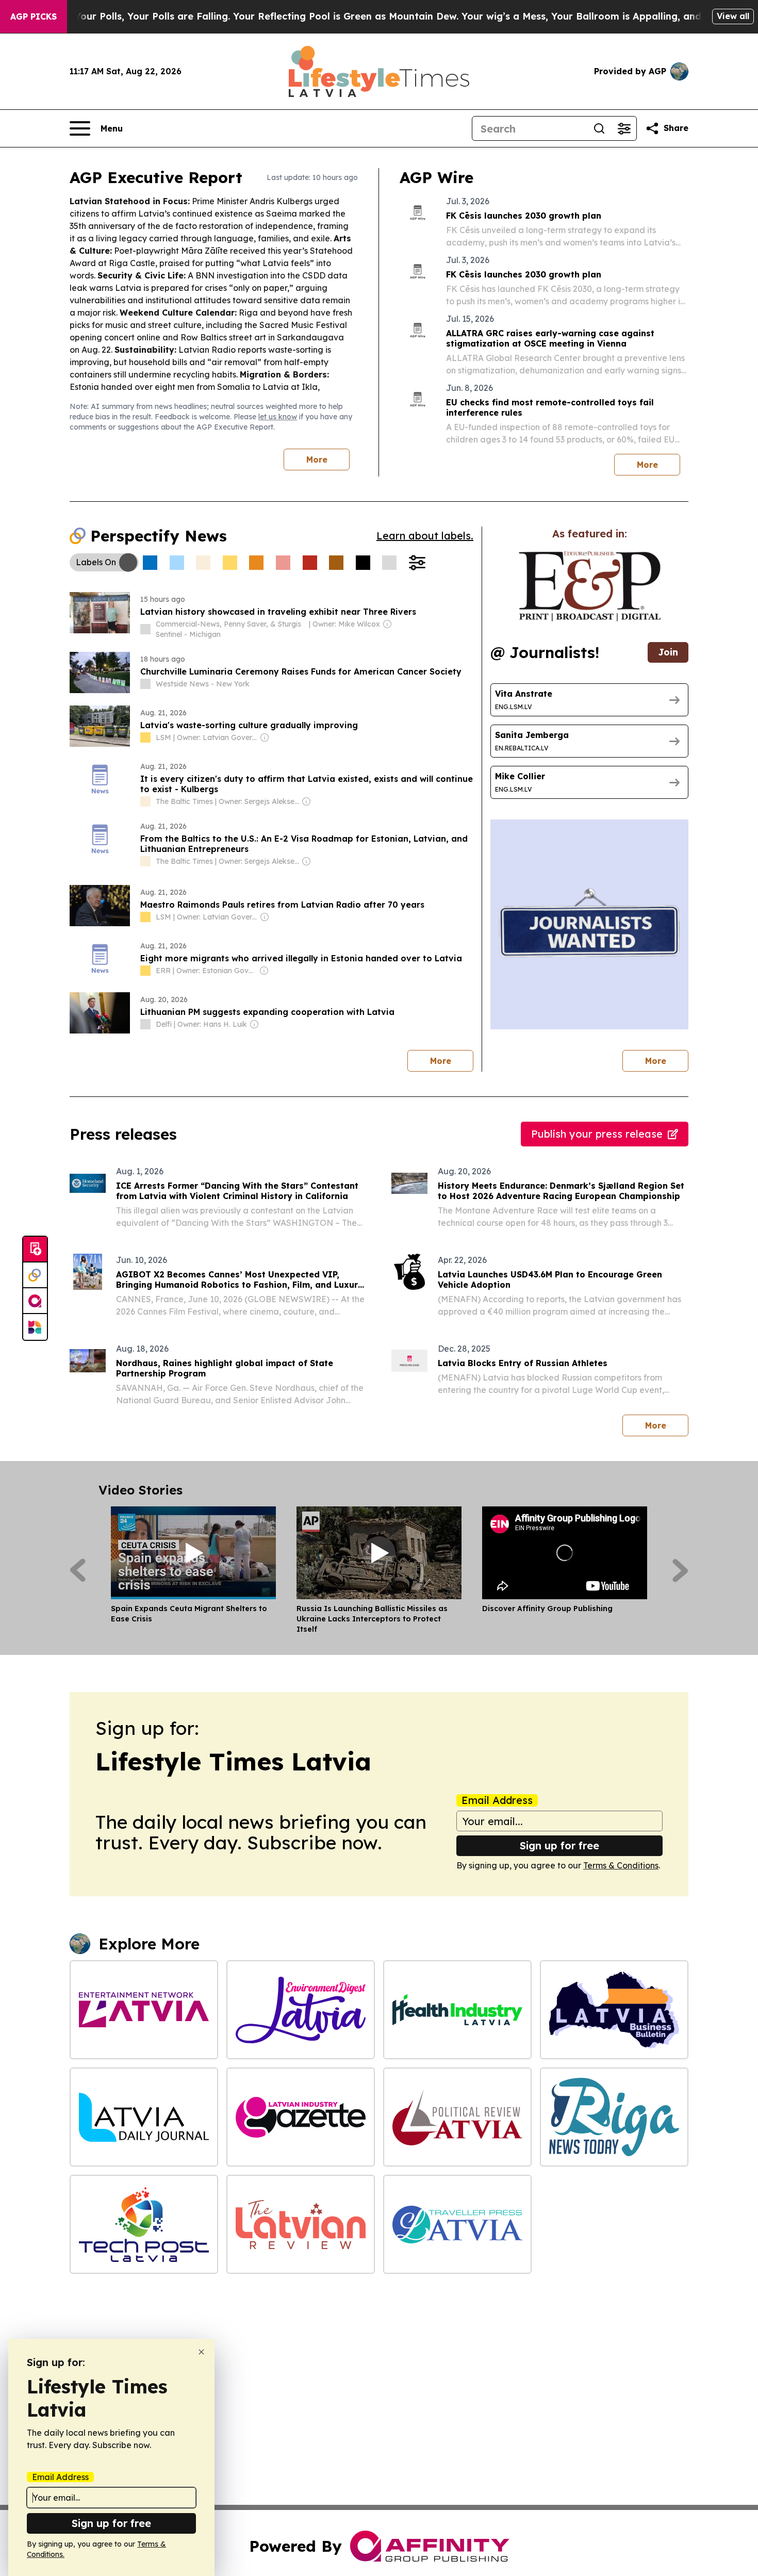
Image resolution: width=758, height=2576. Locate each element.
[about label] (145, 629)
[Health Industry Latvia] (457, 2010)
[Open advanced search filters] (624, 128)
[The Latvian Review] (301, 2224)
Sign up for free (559, 1845)
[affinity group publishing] (35, 1301)
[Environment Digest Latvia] (301, 2010)
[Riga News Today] (614, 2117)
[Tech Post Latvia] (144, 2224)
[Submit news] (35, 1250)
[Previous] (78, 1570)
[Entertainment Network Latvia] (144, 2010)
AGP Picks (34, 17)
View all (733, 16)
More (317, 460)
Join (668, 652)
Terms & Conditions (621, 1865)
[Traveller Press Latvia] (457, 2224)
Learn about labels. (425, 536)
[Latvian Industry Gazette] (301, 2117)
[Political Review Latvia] (457, 2117)
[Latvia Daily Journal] (144, 2117)
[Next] (680, 1570)
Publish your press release (597, 1134)
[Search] (599, 128)
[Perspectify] (35, 1275)
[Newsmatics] (35, 1327)
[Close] (201, 2352)
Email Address (497, 1800)
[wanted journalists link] (590, 586)
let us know (278, 417)
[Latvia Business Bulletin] (614, 2010)
